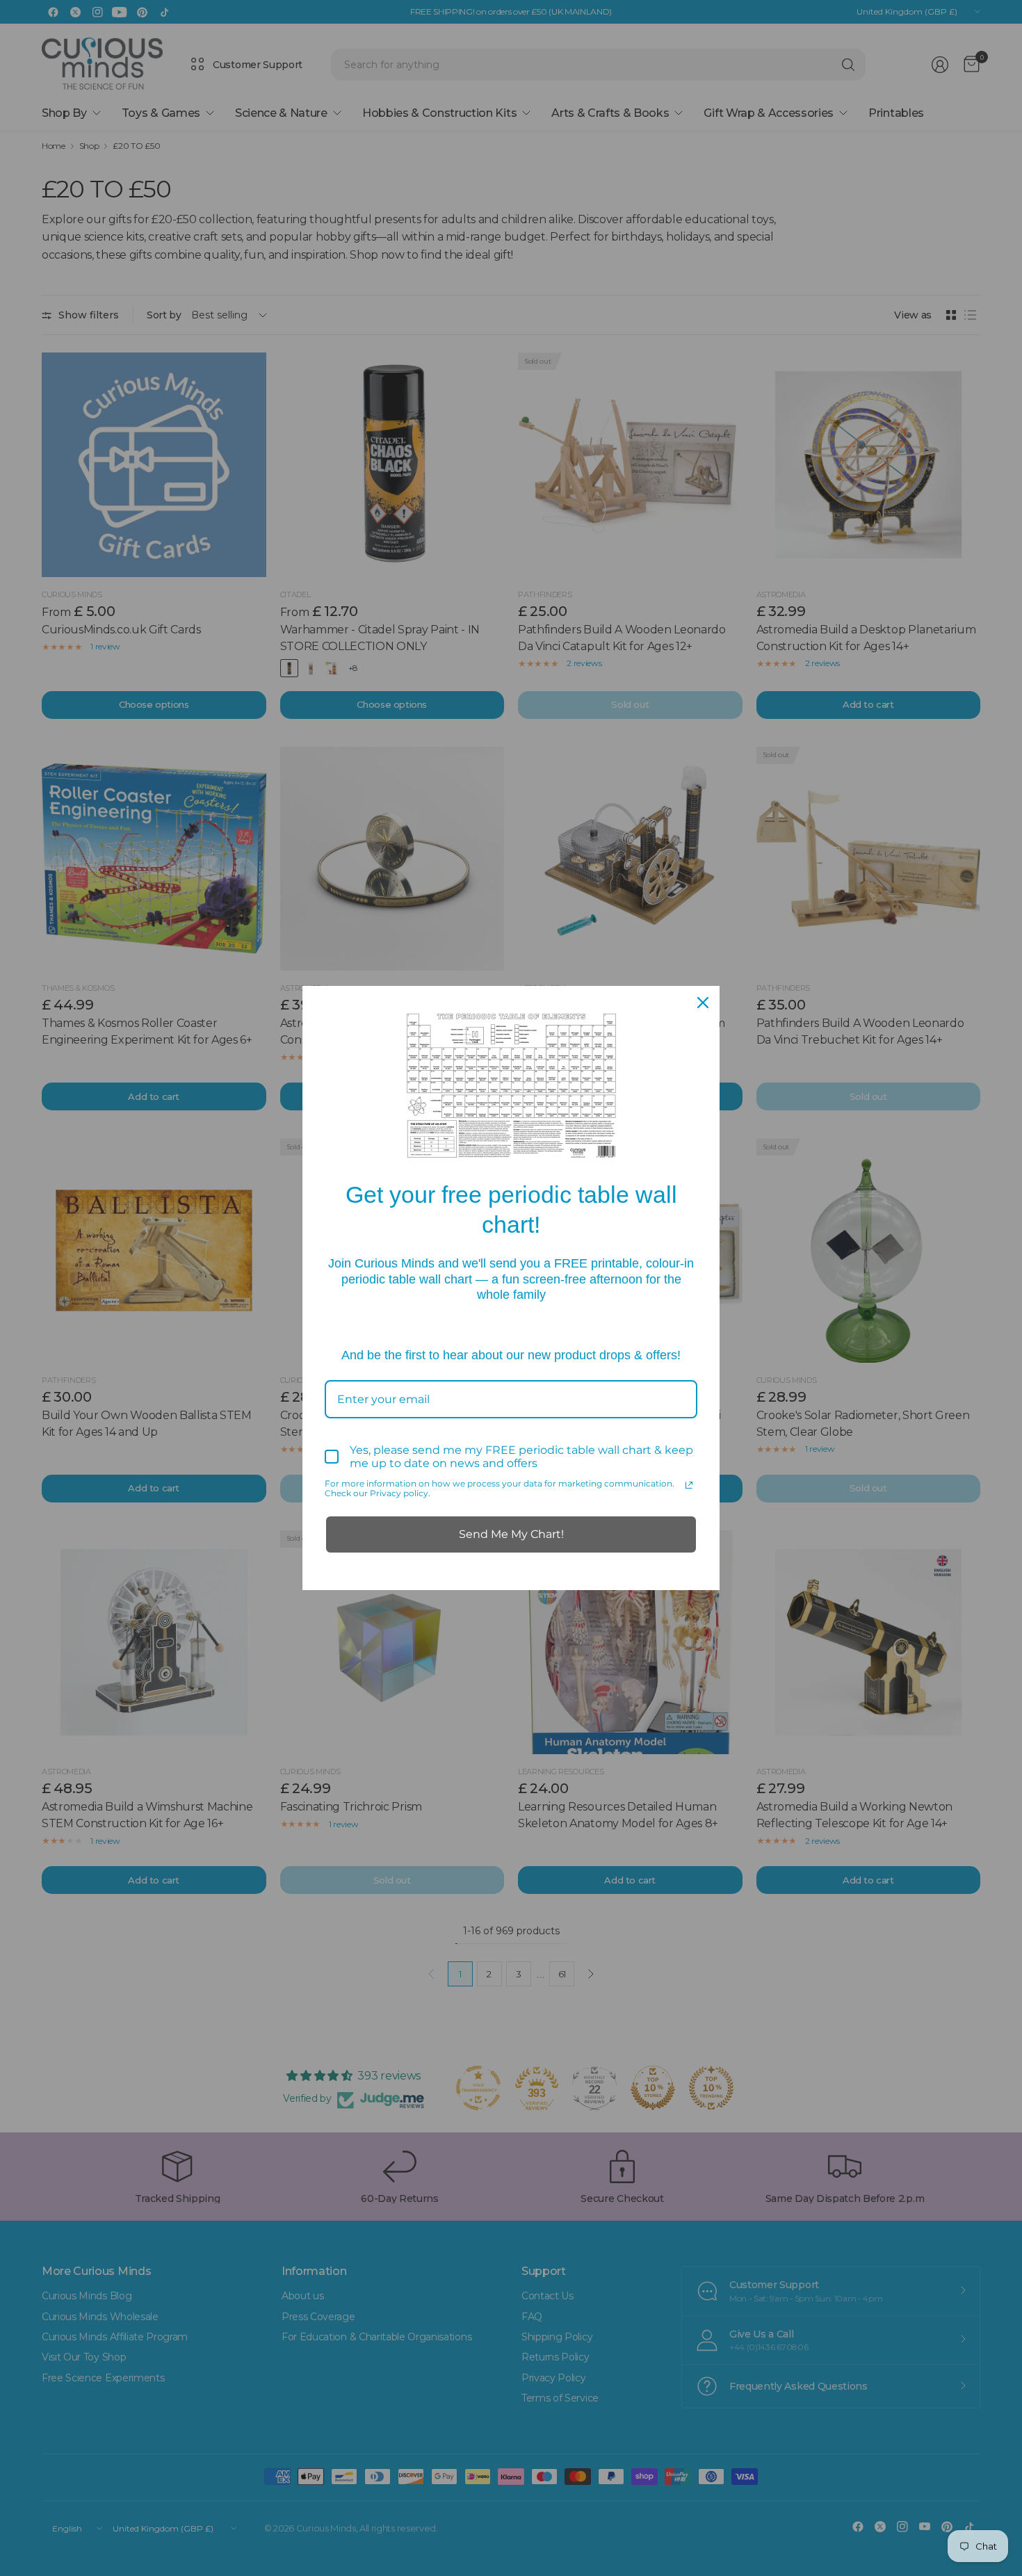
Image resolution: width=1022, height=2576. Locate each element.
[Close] (703, 1003)
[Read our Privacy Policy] (689, 1485)
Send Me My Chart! (511, 1534)
